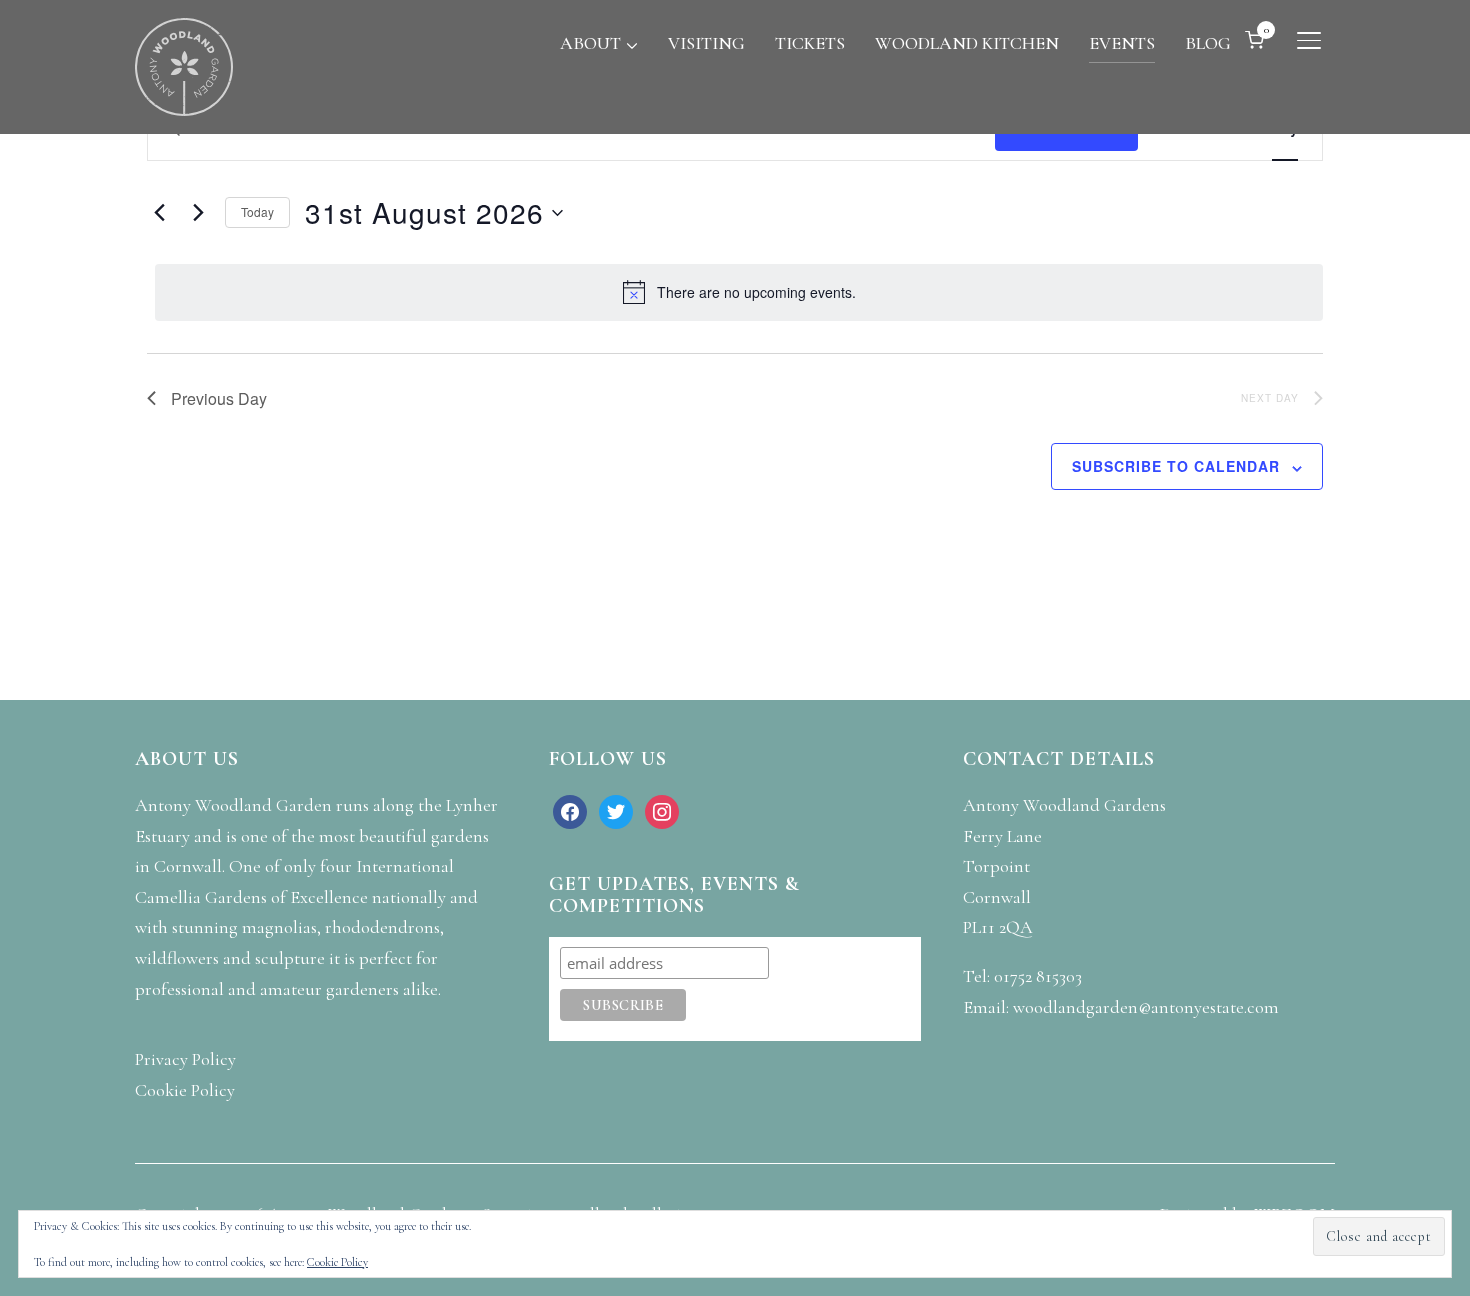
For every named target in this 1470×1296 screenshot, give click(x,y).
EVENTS (1122, 43)
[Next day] (198, 213)
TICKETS (810, 43)
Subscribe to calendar (1176, 466)
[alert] (739, 292)
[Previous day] (159, 213)
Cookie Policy (337, 1262)
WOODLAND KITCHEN (967, 43)
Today (257, 211)
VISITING (706, 43)
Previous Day (219, 398)
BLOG (1208, 43)
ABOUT (590, 43)
